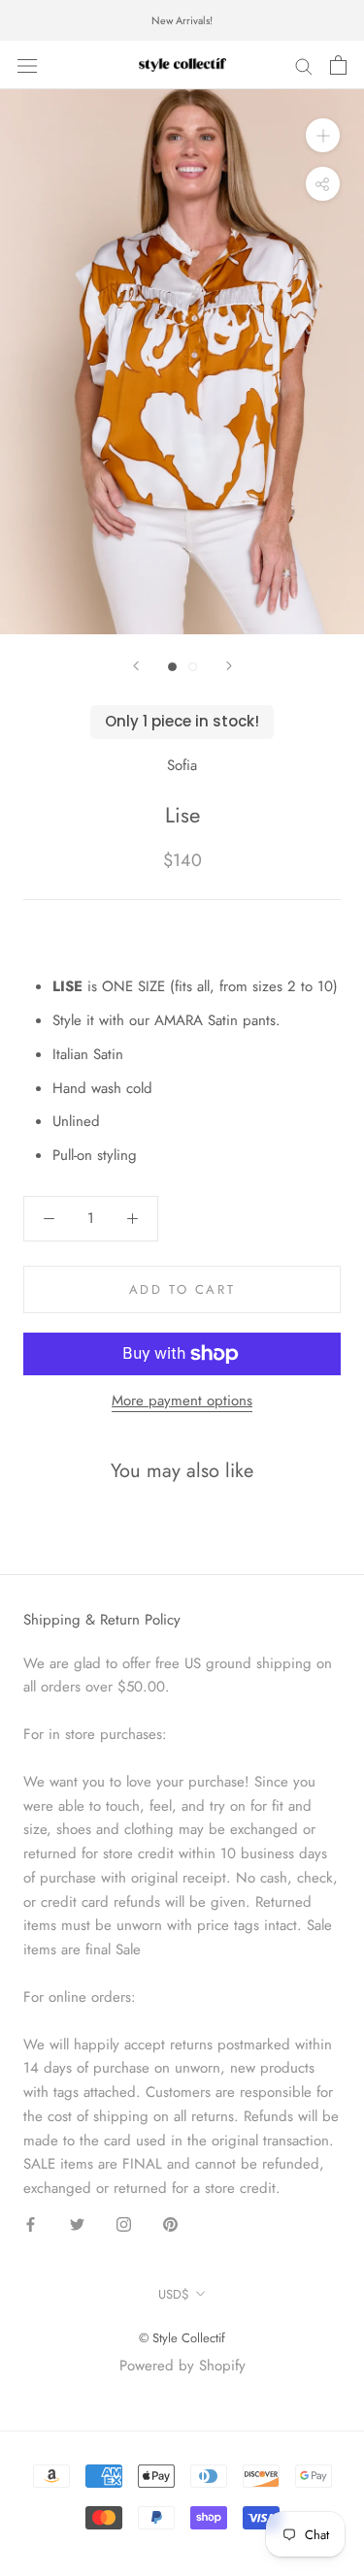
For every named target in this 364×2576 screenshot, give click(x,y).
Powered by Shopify (182, 2366)
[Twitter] (77, 2223)
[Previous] (136, 666)
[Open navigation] (27, 65)
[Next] (229, 666)
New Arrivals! (182, 20)
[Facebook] (31, 2223)
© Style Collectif (182, 2338)
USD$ (174, 2294)
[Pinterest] (170, 2223)
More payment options (182, 1401)
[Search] (304, 65)
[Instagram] (124, 2223)
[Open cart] (338, 65)
